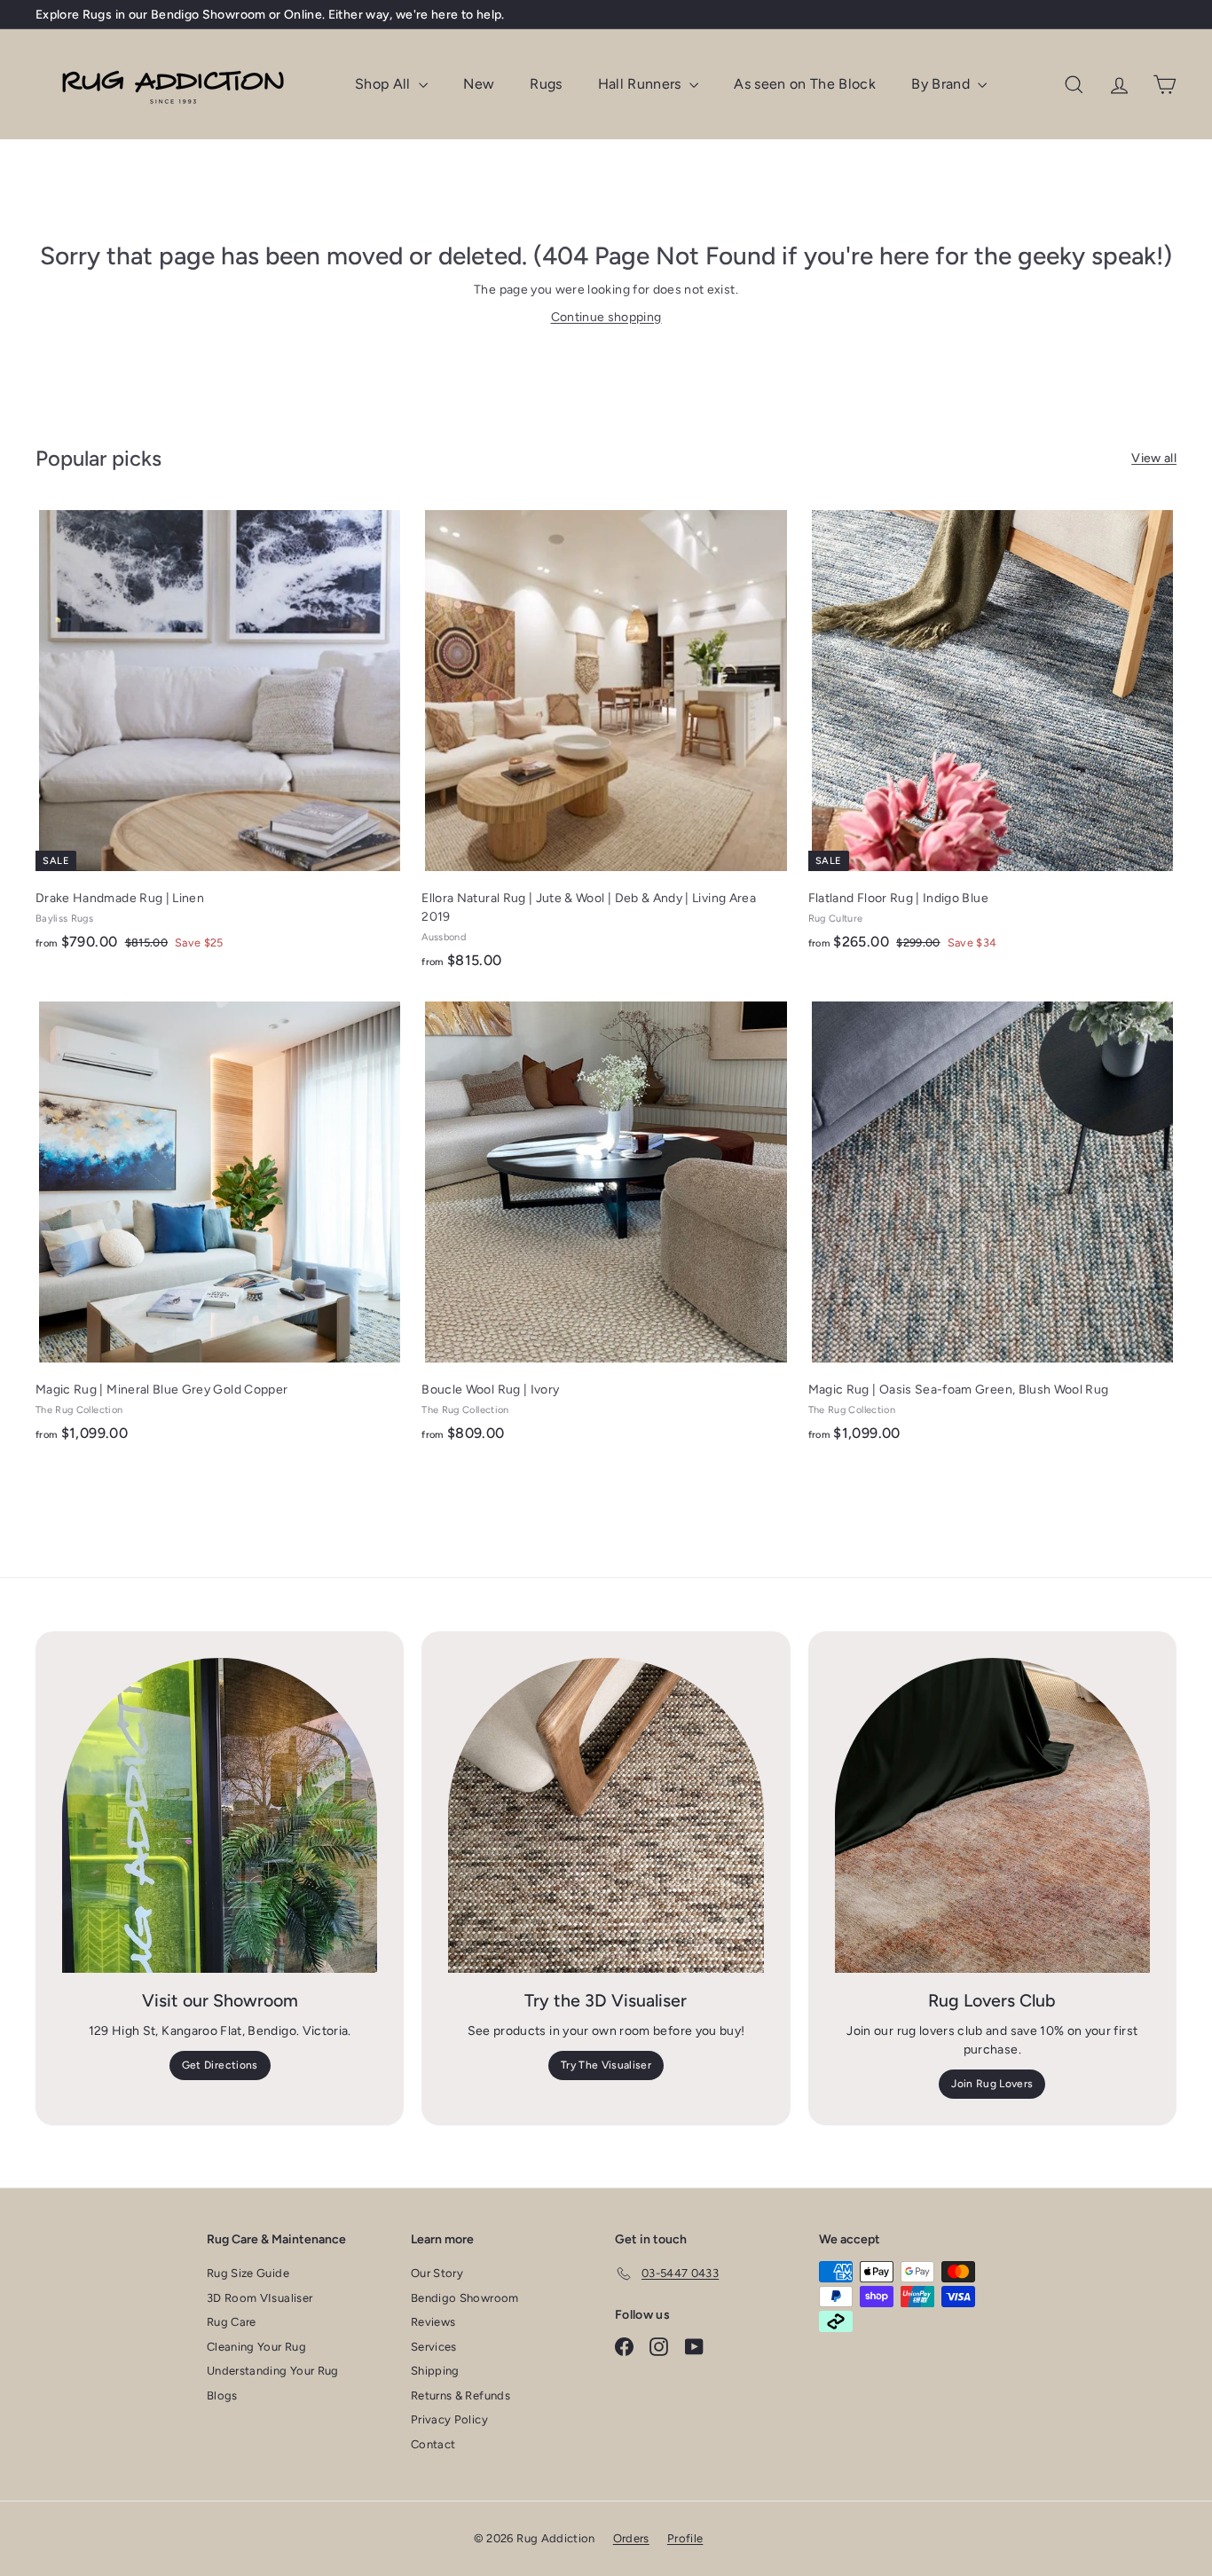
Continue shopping (606, 317)
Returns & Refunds (460, 2395)
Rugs (546, 84)
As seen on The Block (805, 84)
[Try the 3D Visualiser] (606, 1815)
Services (434, 2347)
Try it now (401, 15)
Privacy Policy (449, 2419)
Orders (631, 2538)
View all (1154, 458)
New (479, 84)
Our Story (437, 2273)
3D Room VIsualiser (260, 2298)
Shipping (435, 2371)
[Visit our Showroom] (220, 1815)
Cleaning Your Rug (256, 2347)
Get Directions (220, 2065)
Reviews (433, 2322)
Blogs (222, 2395)
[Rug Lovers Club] (992, 1815)
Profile (685, 2538)
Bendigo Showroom (465, 2298)
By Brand (942, 84)
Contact (433, 2444)
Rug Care (232, 2322)
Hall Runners (642, 84)
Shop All (385, 84)
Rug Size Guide (248, 2273)
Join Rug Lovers (992, 2084)
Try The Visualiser (606, 2065)
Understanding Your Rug (273, 2371)
